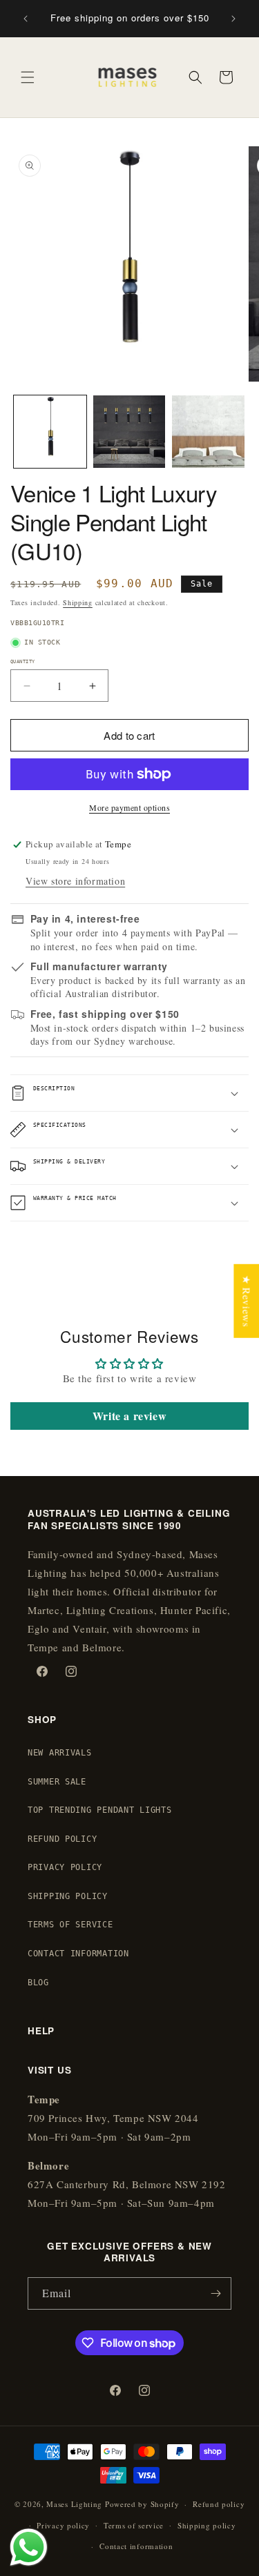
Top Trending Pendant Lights (99, 1810)
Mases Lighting (74, 2504)
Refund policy (219, 2504)
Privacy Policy (65, 1867)
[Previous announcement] (26, 19)
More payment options (129, 807)
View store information (75, 881)
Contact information (136, 2546)
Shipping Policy (68, 1896)
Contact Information (78, 1954)
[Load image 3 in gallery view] (208, 432)
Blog (38, 1983)
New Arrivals (60, 1753)
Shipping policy (207, 2525)
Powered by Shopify (142, 2504)
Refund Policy (62, 1839)
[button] (28, 77)
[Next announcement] (233, 19)
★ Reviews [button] (247, 1300)
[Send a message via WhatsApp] (29, 2547)
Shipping (78, 602)
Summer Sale (57, 1782)
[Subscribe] (215, 2293)
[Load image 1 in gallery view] (50, 432)
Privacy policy (63, 2525)
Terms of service (134, 2525)
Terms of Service (70, 1925)
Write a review (129, 1416)
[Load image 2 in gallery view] (129, 432)
